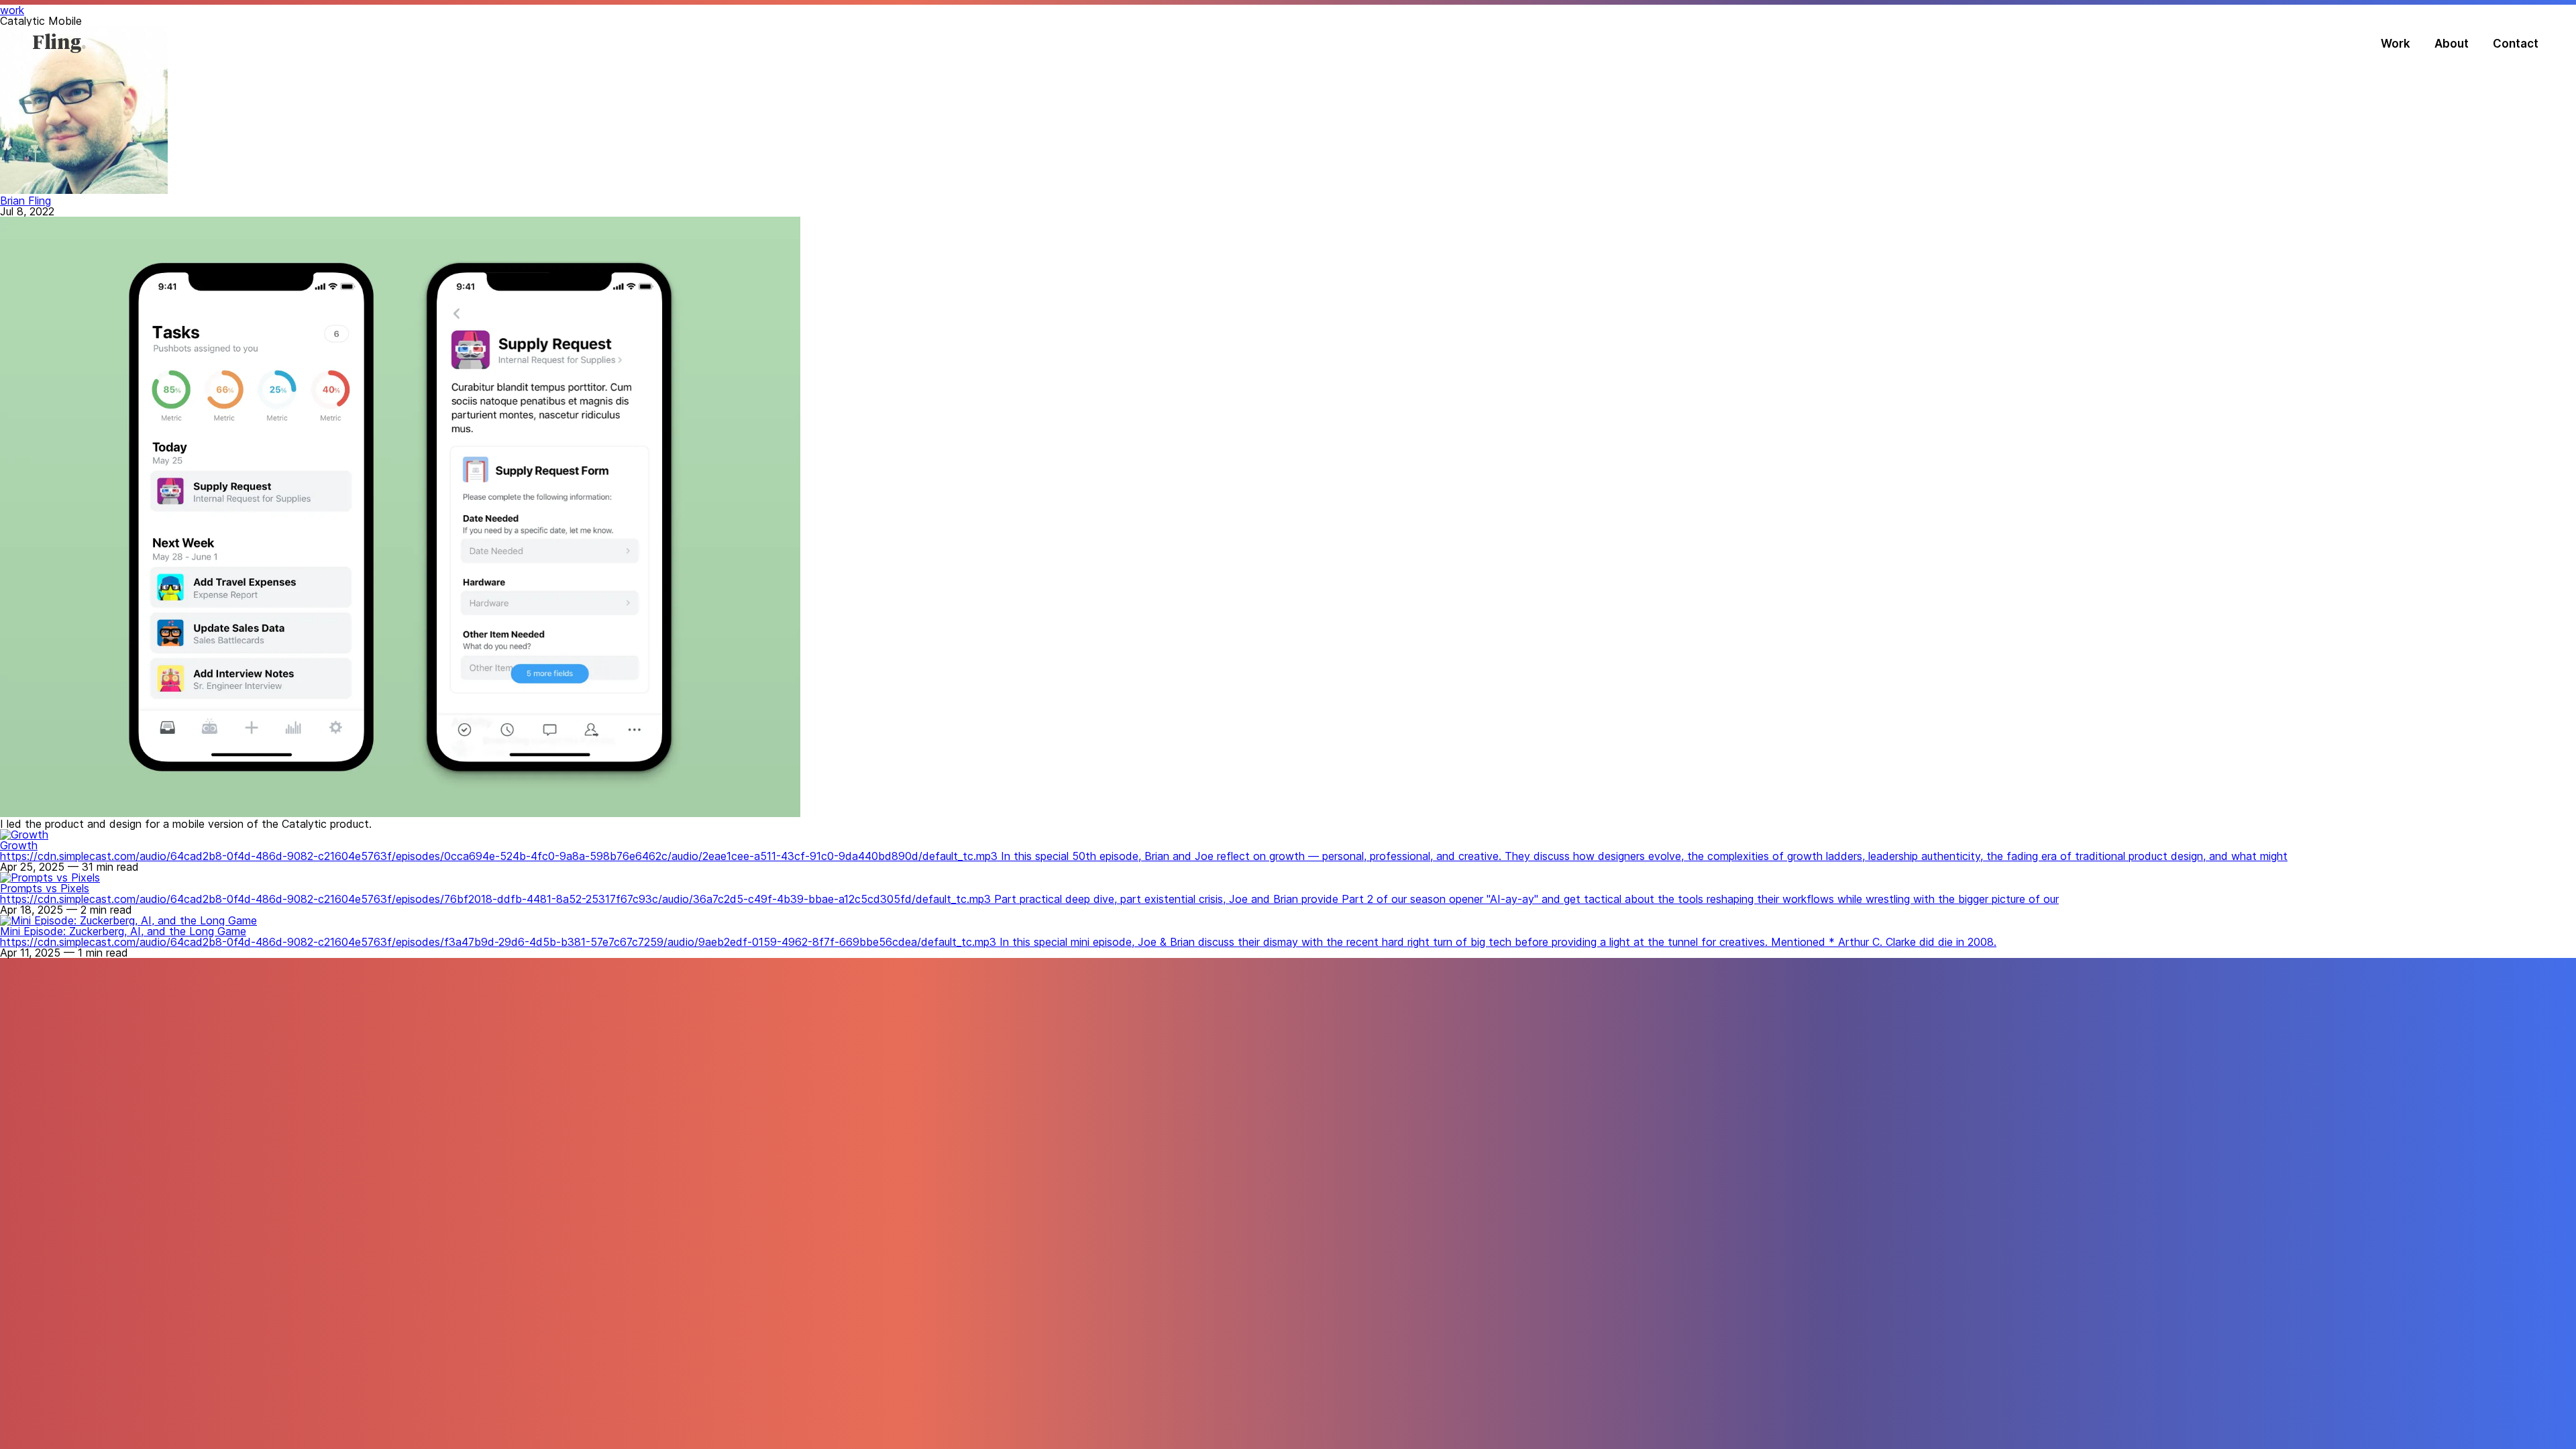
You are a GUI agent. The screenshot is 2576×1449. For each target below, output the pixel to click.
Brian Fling (25, 201)
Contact (2516, 44)
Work (2396, 44)
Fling (57, 44)
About (2452, 44)
